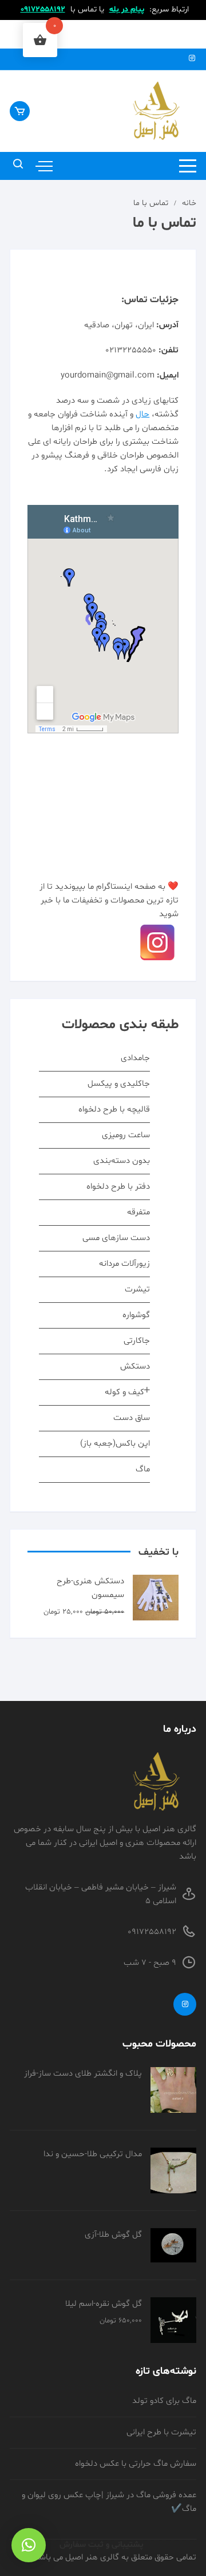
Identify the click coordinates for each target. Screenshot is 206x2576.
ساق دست (132, 1418)
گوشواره (136, 1315)
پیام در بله (127, 9)
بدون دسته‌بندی (122, 1161)
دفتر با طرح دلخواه (118, 1187)
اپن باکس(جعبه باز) (115, 1444)
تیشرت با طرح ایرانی (161, 2432)
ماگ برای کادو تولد (164, 2401)
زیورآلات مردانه (124, 1264)
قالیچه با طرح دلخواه (114, 1110)
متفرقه (138, 1212)
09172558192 (43, 9)
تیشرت (137, 1289)
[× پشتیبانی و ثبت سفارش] (29, 2545)
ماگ (143, 1469)
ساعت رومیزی (126, 1135)
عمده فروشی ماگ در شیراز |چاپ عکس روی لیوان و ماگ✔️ (109, 2502)
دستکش (135, 1367)
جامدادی (135, 1058)
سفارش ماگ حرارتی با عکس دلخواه (136, 2464)
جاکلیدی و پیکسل (119, 1084)
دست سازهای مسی (116, 1238)
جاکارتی (137, 1341)
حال (142, 414)
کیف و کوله (124, 1392)
